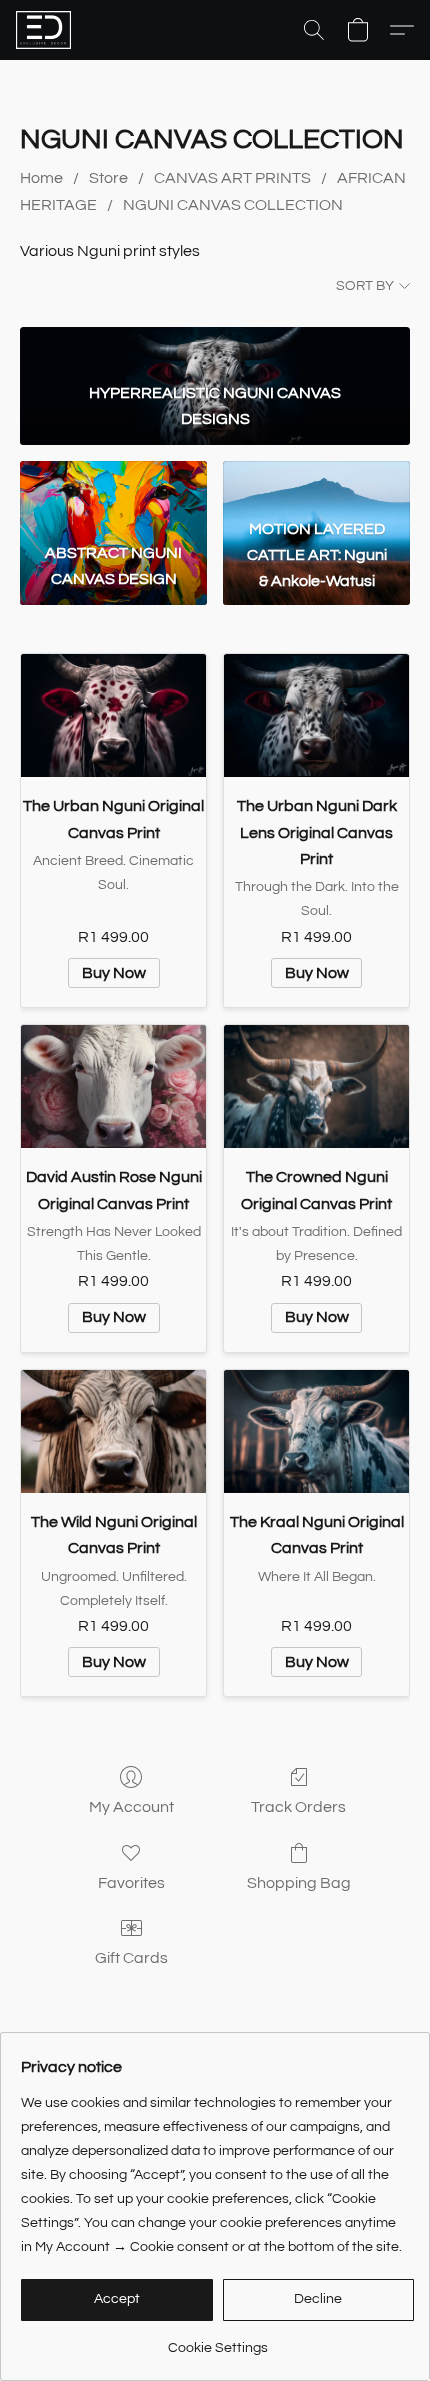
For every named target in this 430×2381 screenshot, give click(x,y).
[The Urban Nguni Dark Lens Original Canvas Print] (316, 715)
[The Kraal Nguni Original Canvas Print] (316, 1431)
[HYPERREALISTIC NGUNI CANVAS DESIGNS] (215, 349)
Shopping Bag (299, 1883)
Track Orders (298, 1807)
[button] (45, 30)
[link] (217, 2340)
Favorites (131, 1883)
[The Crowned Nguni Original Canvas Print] (316, 1086)
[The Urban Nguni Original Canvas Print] (113, 715)
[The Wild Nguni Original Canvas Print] (113, 1431)
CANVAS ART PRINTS (232, 178)
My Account (131, 1807)
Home (41, 178)
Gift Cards (131, 1958)
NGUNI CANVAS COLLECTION (233, 205)
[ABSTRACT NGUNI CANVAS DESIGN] (113, 484)
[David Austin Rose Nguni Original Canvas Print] (113, 1086)
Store (108, 178)
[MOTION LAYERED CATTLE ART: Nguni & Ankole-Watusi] (316, 484)
